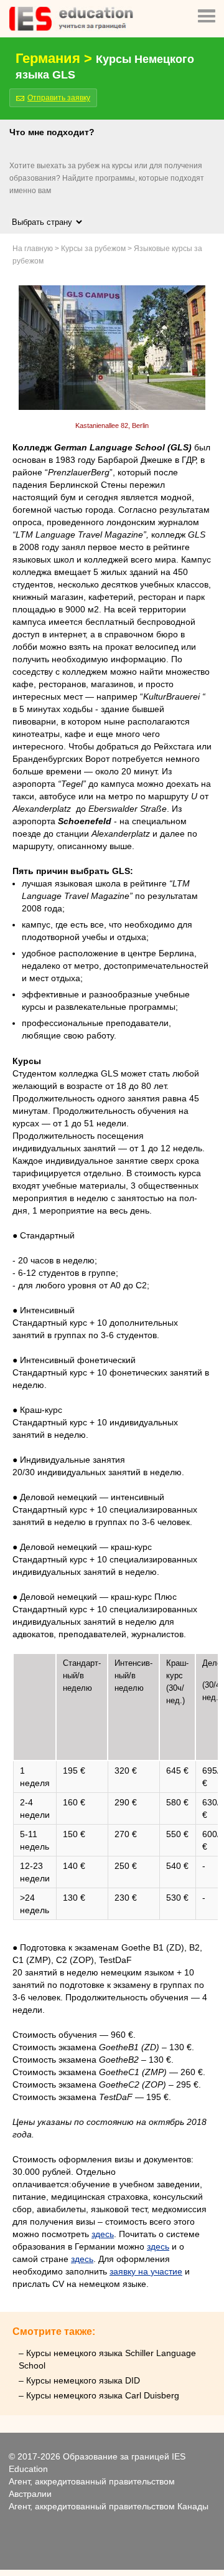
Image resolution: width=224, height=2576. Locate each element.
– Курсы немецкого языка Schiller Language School (107, 2359)
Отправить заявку (59, 98)
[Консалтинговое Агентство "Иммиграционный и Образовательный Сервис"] (71, 28)
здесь (103, 2234)
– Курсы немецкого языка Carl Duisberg (99, 2395)
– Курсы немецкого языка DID (79, 2380)
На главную (33, 249)
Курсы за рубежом (93, 249)
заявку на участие (146, 2271)
